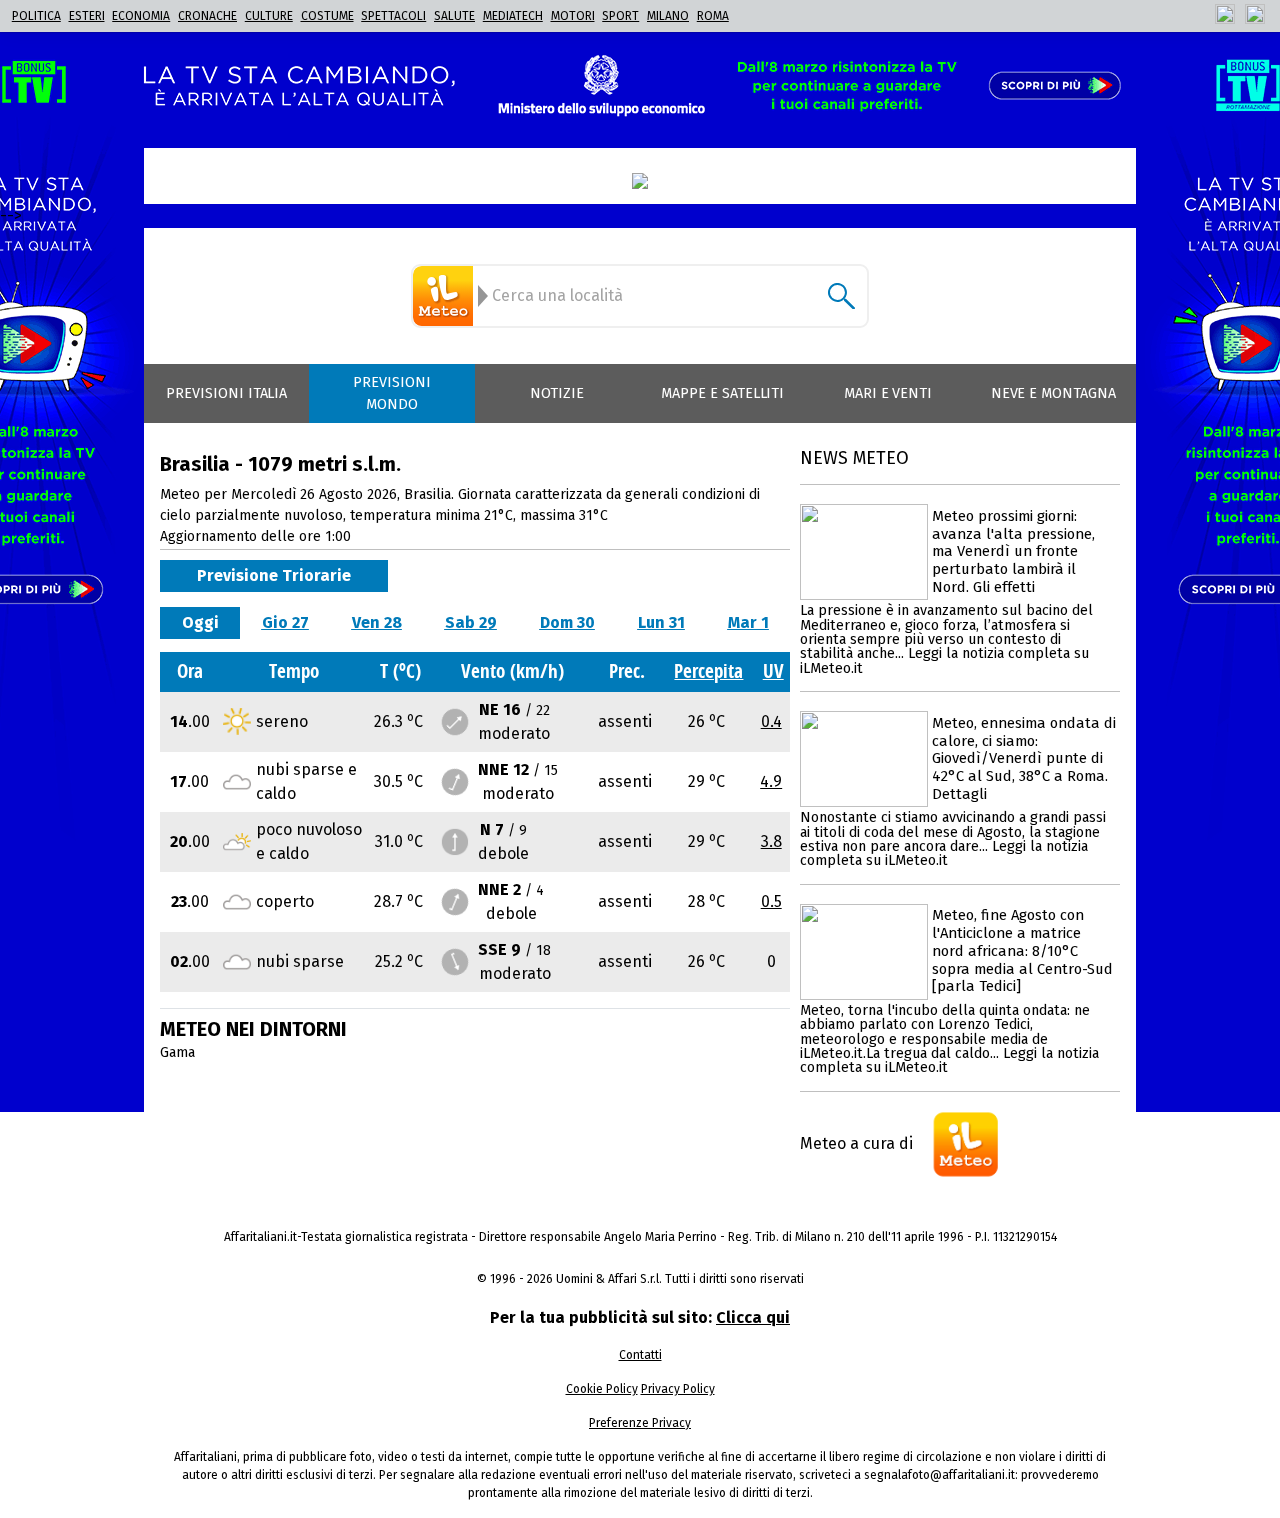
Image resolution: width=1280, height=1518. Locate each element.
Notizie (557, 393)
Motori (573, 16)
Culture (269, 16)
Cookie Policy (602, 1389)
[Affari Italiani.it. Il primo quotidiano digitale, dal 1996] (640, 181)
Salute (454, 16)
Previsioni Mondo (392, 393)
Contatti (640, 1355)
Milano (668, 16)
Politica (36, 16)
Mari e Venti (888, 393)
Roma (713, 16)
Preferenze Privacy (640, 1423)
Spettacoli (393, 16)
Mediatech (513, 16)
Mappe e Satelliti (722, 393)
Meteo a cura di (856, 1143)
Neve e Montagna (1053, 393)
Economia (141, 16)
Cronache (207, 16)
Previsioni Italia (226, 393)
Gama (177, 1052)
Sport (620, 16)
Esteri (87, 16)
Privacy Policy (678, 1389)
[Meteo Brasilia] (446, 296)
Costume (327, 16)
